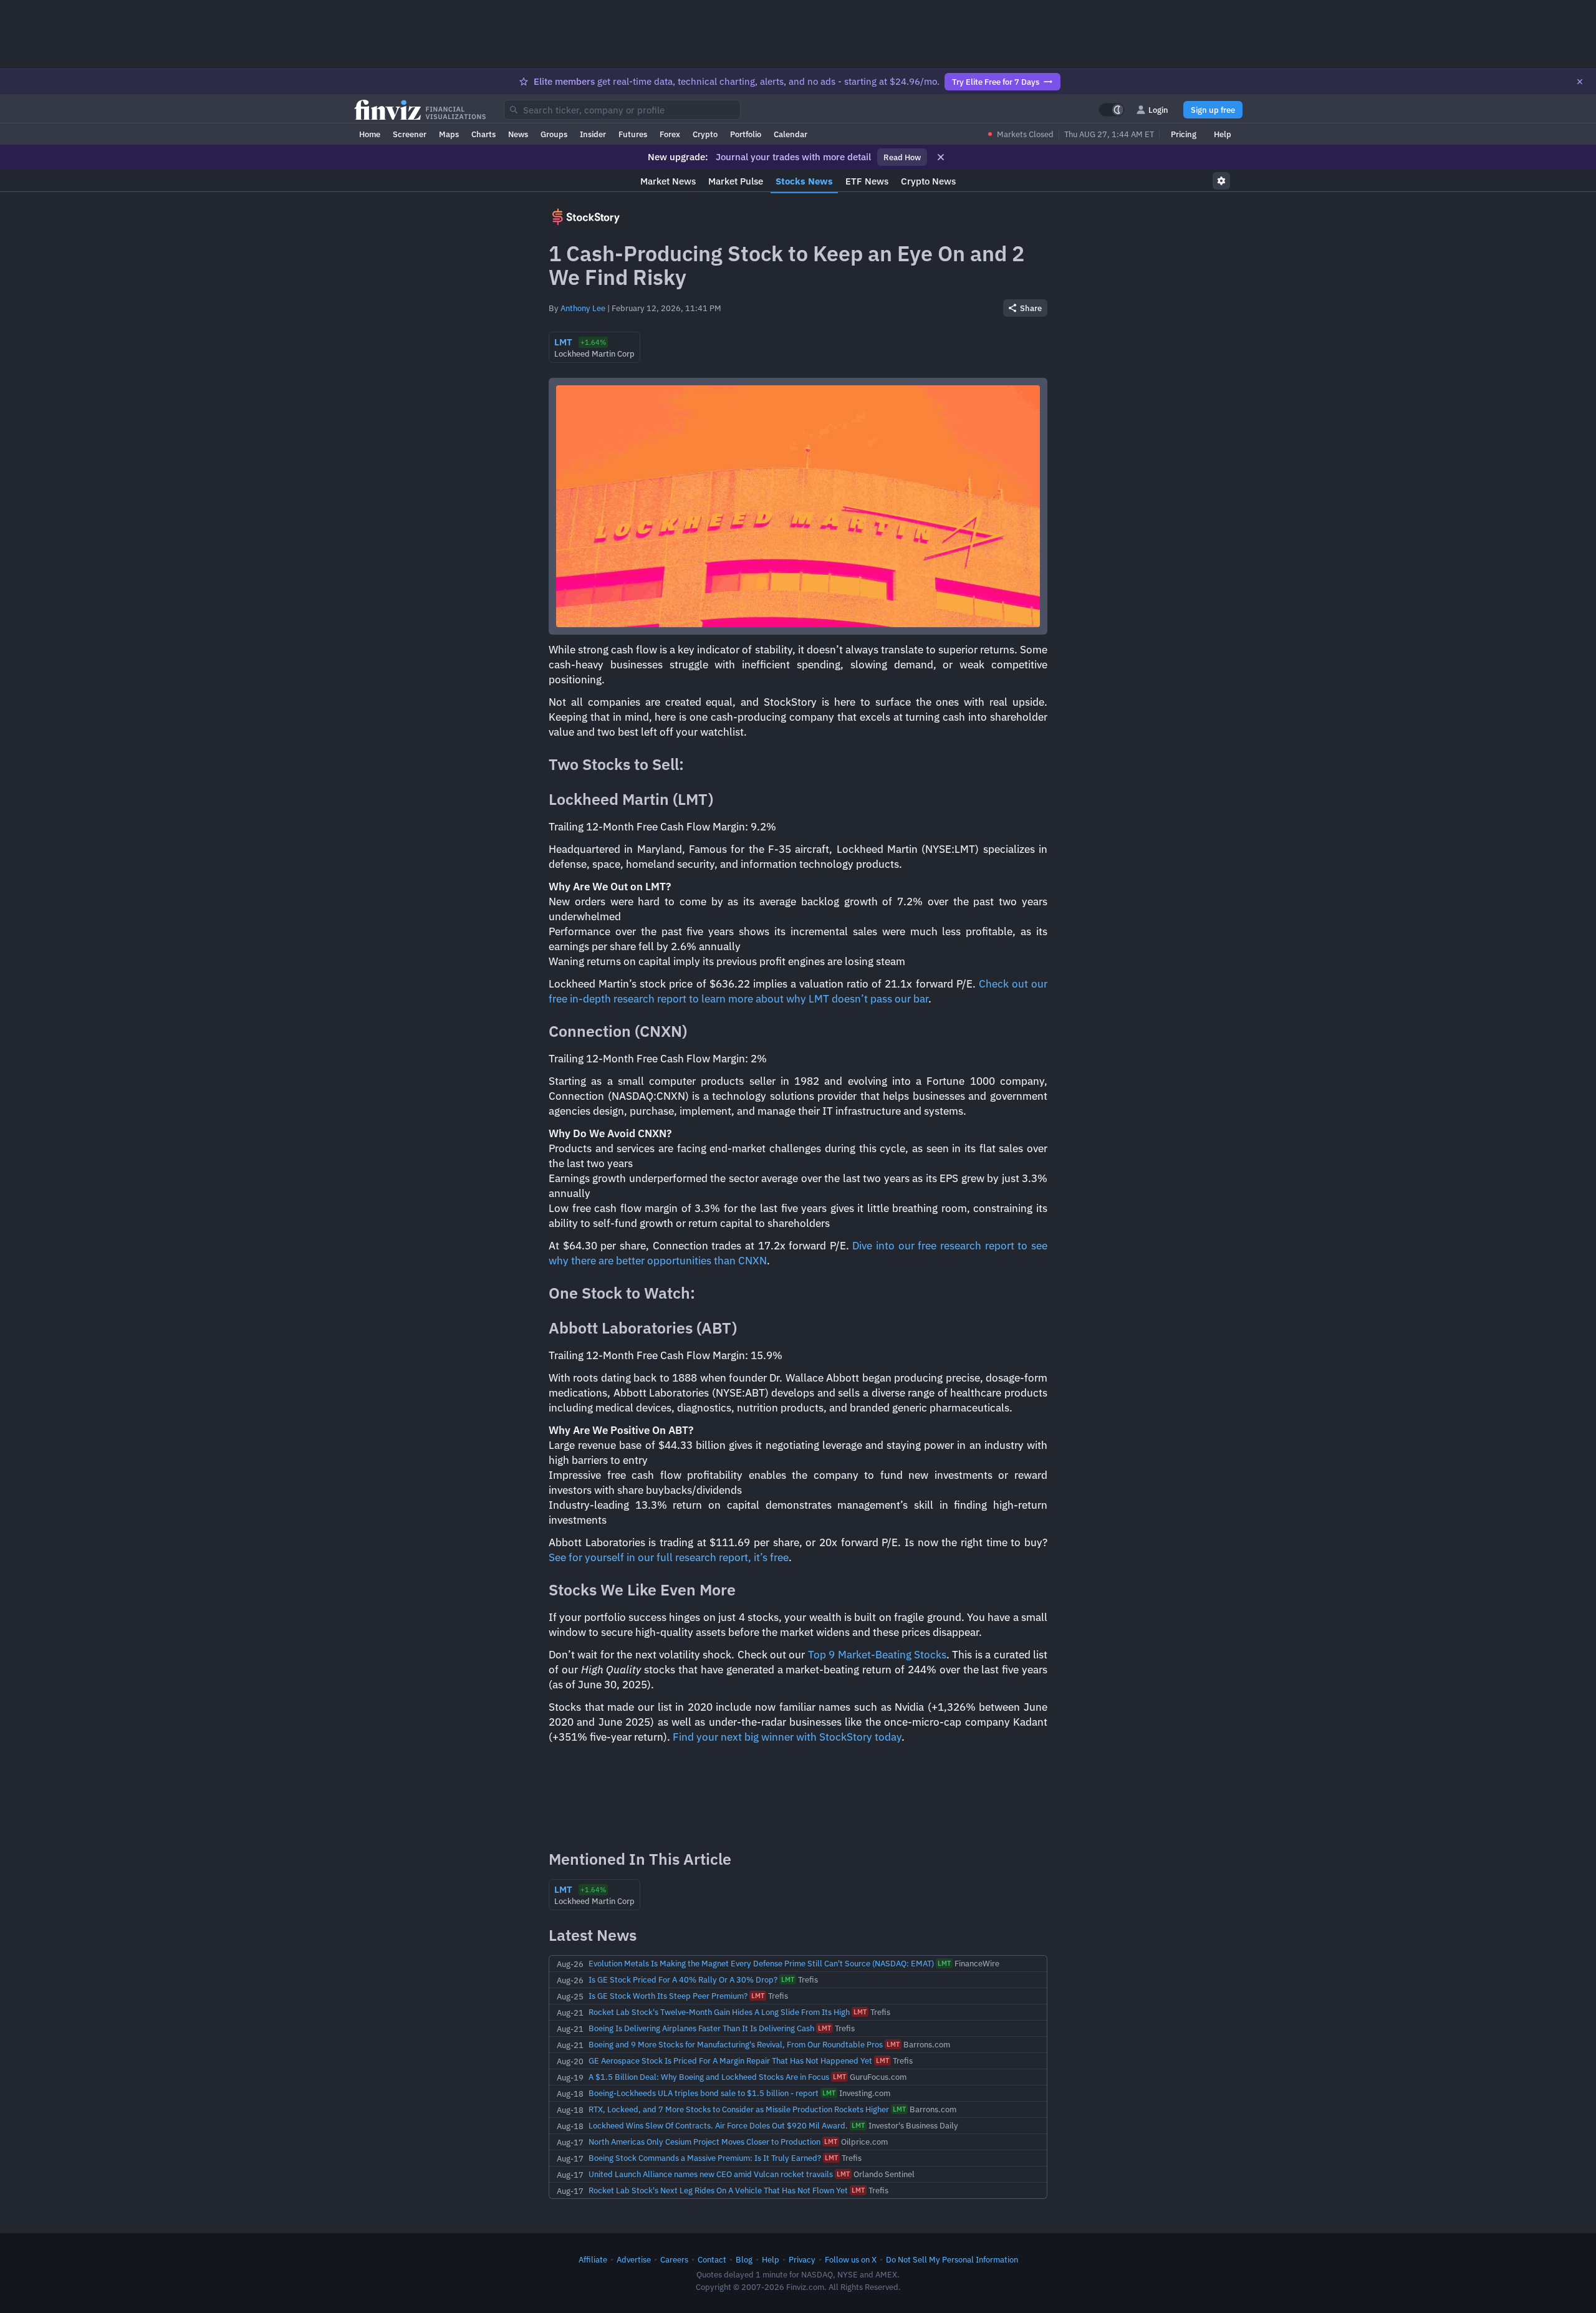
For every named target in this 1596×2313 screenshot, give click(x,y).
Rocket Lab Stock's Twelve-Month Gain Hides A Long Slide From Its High (719, 2012)
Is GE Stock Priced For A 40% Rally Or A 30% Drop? (683, 1979)
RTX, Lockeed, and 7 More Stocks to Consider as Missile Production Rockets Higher (739, 2109)
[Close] (1580, 82)
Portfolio (746, 134)
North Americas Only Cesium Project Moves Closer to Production (704, 2142)
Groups (554, 134)
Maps (449, 134)
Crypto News (928, 181)
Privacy (802, 2259)
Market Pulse (736, 181)
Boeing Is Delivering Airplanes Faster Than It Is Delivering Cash (701, 2028)
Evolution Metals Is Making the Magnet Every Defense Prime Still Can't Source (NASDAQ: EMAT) (761, 1963)
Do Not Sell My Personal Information (952, 2259)
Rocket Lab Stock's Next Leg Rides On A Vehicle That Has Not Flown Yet (718, 2190)
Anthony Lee (583, 308)
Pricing (1184, 134)
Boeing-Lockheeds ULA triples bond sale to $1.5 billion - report (704, 2093)
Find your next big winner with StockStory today (787, 1737)
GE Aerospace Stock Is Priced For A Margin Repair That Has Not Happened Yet (730, 2061)
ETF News (867, 181)
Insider (593, 134)
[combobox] (622, 110)
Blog (744, 2259)
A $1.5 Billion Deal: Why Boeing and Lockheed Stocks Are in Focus (709, 2077)
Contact (712, 2259)
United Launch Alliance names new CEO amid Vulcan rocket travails (711, 2174)
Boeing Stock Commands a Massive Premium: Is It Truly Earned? (705, 2158)
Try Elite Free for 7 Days (996, 82)
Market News (668, 181)
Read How (902, 157)
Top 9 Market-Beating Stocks (877, 1655)
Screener (410, 134)
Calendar (791, 134)
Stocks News (804, 181)
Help (1223, 134)
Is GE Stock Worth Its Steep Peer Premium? (668, 1996)
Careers (674, 2259)
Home (370, 134)
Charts (483, 134)
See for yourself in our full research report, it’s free (669, 1557)
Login (1158, 110)
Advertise (634, 2259)
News (518, 134)
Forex (670, 134)
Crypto (705, 134)
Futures (633, 134)
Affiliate (593, 2259)
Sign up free (1213, 110)
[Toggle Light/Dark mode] (1112, 110)
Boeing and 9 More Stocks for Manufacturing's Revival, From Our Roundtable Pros (736, 2044)
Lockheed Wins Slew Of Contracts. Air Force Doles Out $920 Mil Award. (718, 2125)
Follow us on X (851, 2259)
